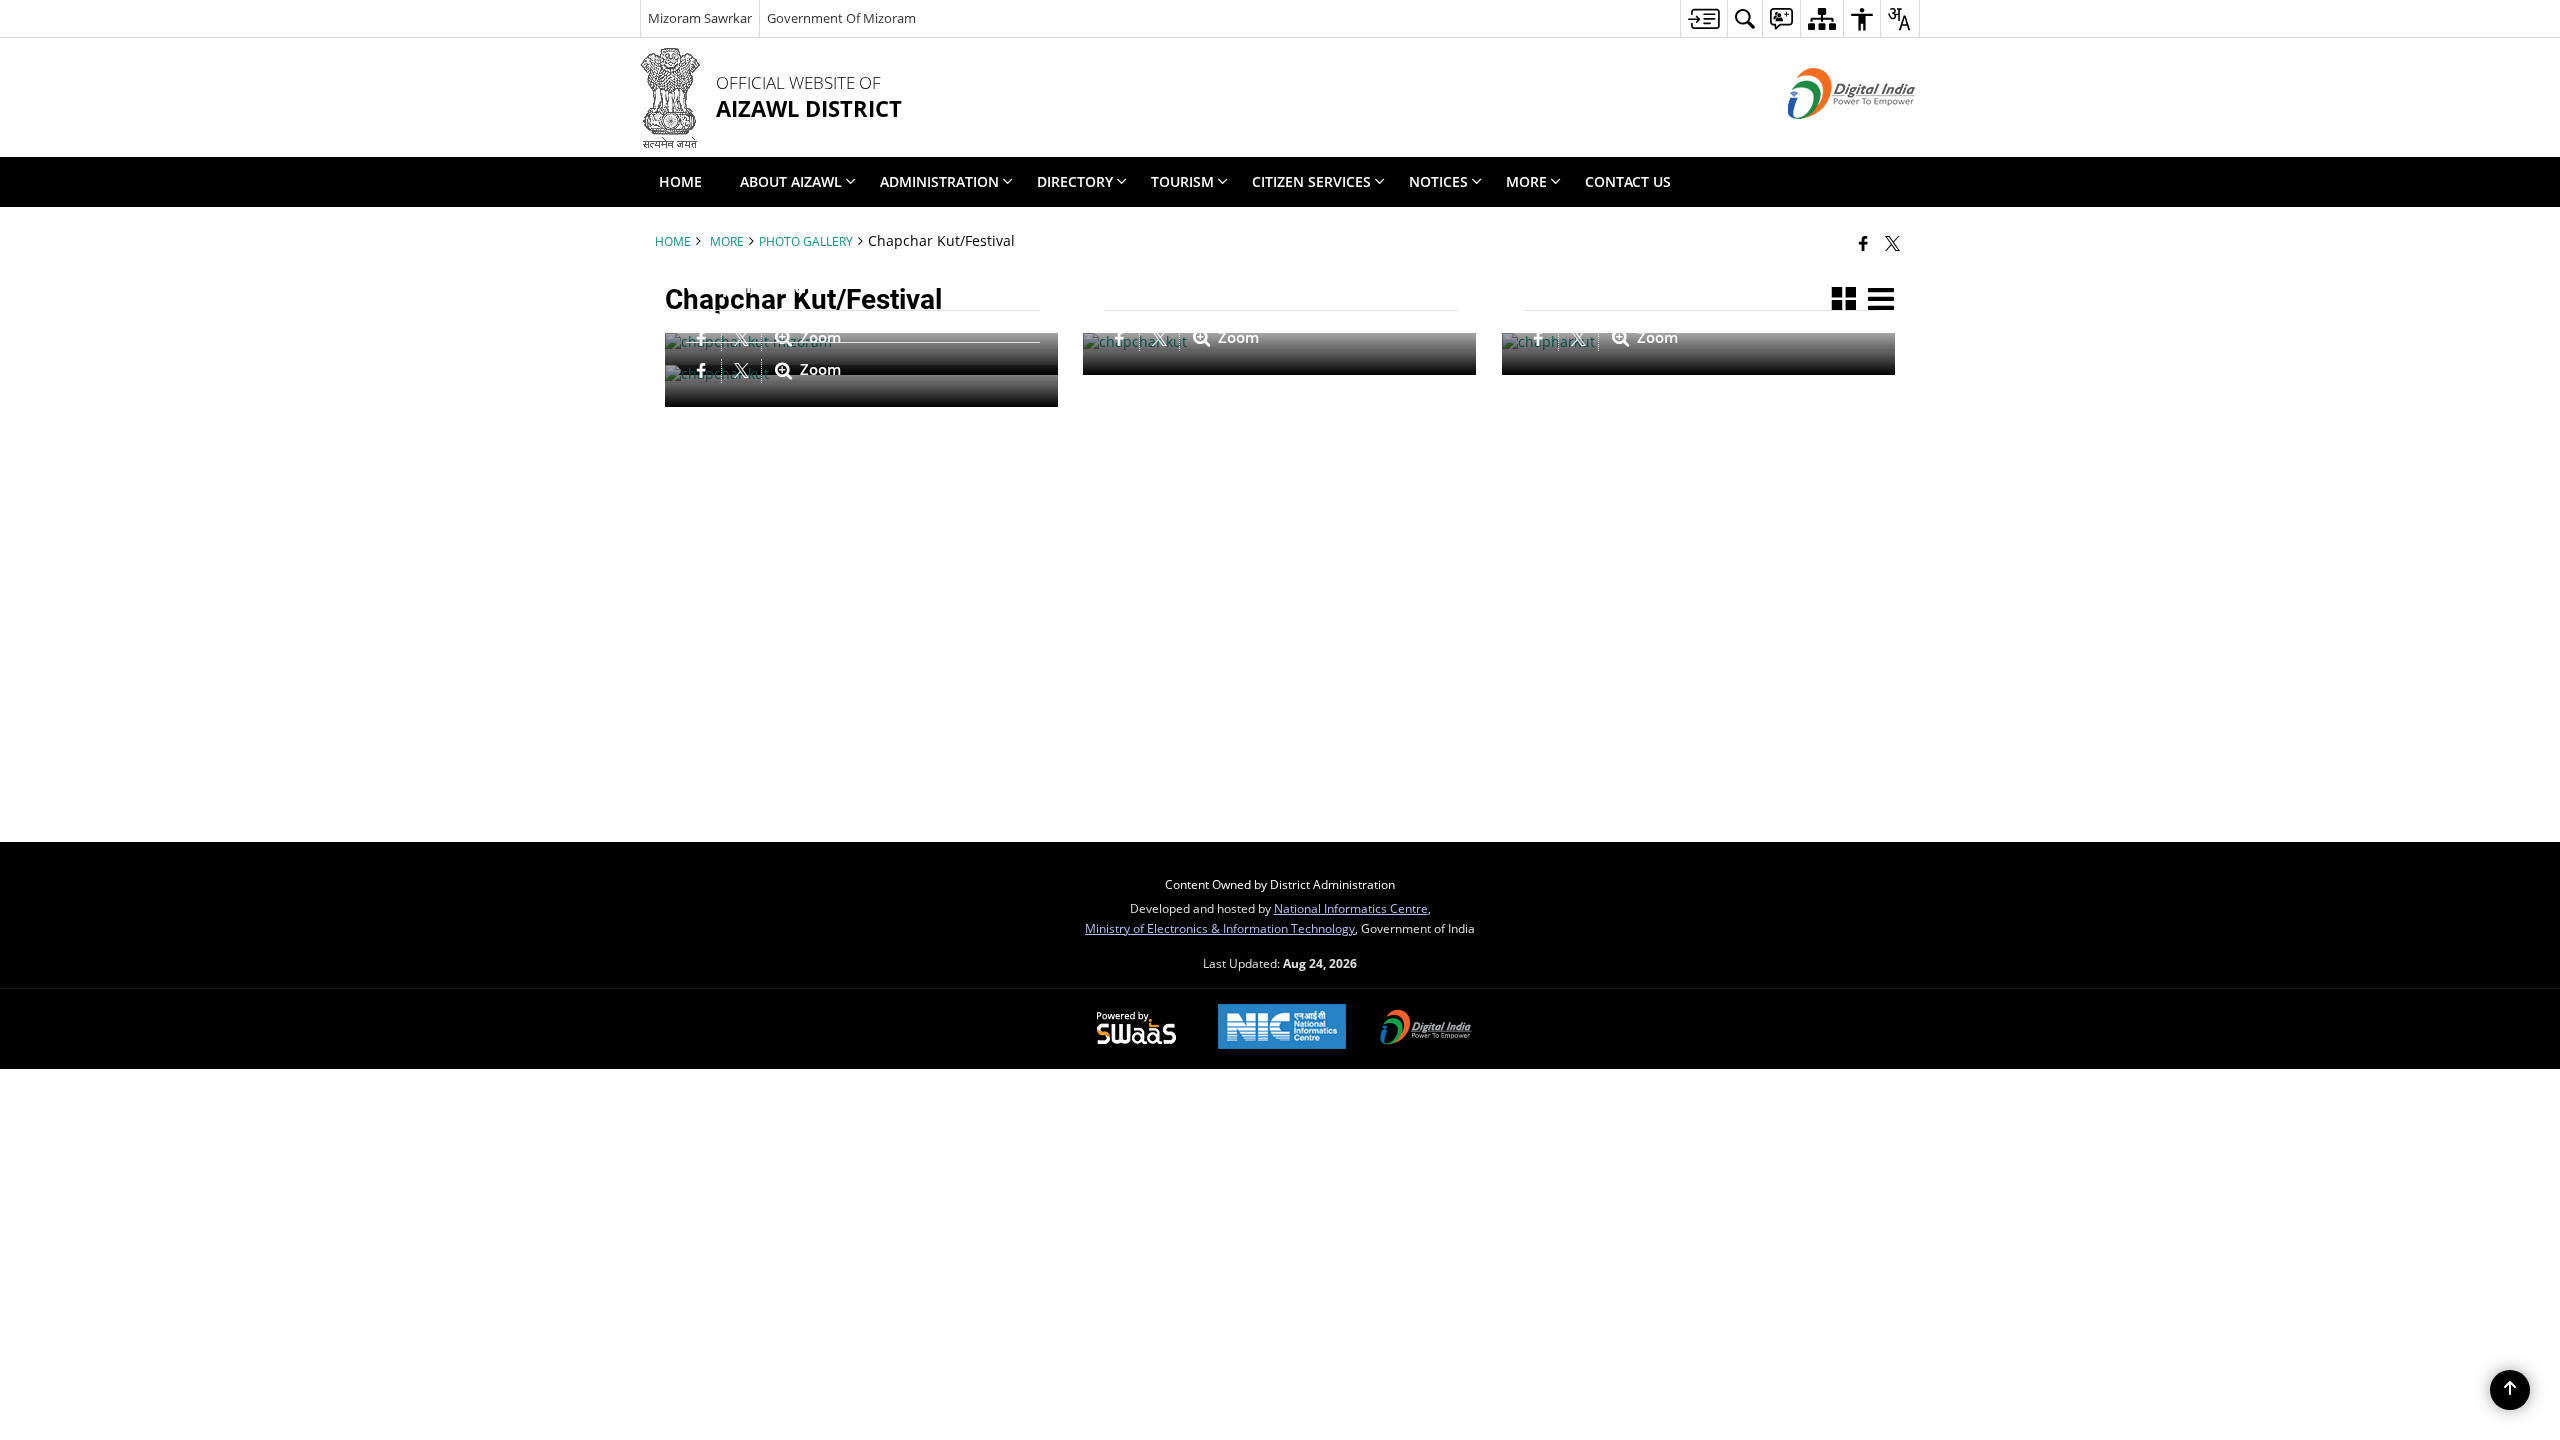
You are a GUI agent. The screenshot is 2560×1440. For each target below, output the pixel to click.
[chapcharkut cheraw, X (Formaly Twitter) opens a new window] (1162, 339)
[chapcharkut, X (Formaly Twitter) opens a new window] (744, 371)
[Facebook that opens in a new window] (1863, 243)
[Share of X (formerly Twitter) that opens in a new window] (1892, 243)
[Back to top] (2510, 1390)
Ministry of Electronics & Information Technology (1220, 928)
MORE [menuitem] (1526, 181)
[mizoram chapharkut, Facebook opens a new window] (1541, 339)
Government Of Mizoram (841, 18)
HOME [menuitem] (680, 181)
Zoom (1236, 338)
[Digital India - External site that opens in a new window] (1826, 135)
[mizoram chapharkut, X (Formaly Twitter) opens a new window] (1581, 339)
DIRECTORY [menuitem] (1075, 181)
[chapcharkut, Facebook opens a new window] (704, 371)
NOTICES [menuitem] (1438, 181)
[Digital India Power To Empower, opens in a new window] (1426, 1029)
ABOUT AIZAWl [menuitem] (791, 181)
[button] (1844, 300)
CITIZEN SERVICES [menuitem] (1311, 181)
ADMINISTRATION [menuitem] (939, 181)
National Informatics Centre (1351, 908)
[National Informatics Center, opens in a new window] (1282, 1028)
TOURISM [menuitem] (1182, 181)
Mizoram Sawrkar (700, 18)
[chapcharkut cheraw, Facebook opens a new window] (1122, 339)
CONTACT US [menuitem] (1628, 181)
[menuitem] (1703, 18)
